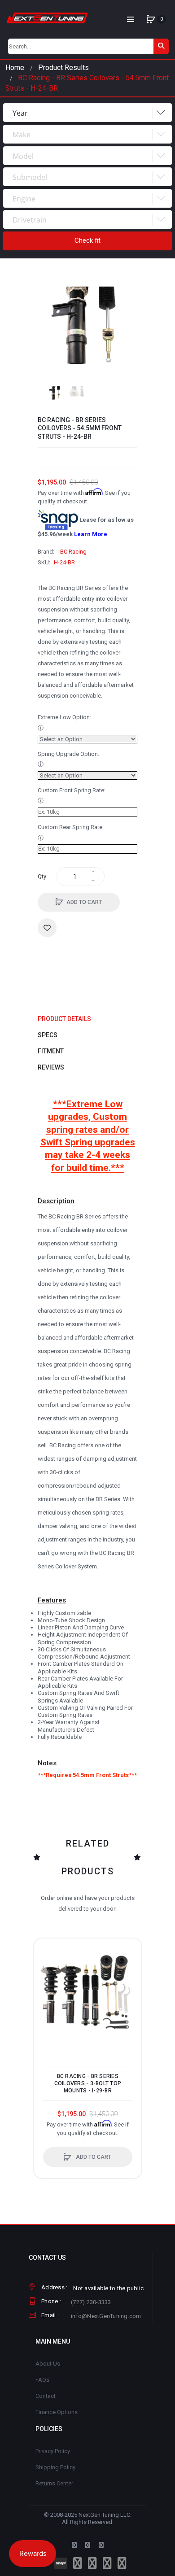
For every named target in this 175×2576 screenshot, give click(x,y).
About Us (48, 2364)
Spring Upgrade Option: (68, 754)
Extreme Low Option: (64, 717)
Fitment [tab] (51, 1051)
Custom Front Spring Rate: (72, 790)
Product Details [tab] (64, 1019)
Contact (46, 2396)
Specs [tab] (48, 1035)
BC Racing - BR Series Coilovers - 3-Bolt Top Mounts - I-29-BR (88, 2083)
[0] (151, 19)
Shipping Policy (55, 2467)
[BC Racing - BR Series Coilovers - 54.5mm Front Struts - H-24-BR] (55, 393)
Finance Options (57, 2412)
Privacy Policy (53, 2451)
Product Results (63, 68)
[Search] (161, 46)
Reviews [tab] (51, 1067)
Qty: (43, 876)
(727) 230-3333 (91, 2302)
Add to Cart (84, 902)
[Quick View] (45, 1984)
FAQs (42, 2380)
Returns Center (54, 2483)
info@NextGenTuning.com (106, 2316)
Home (15, 68)
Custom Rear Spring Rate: (71, 827)
